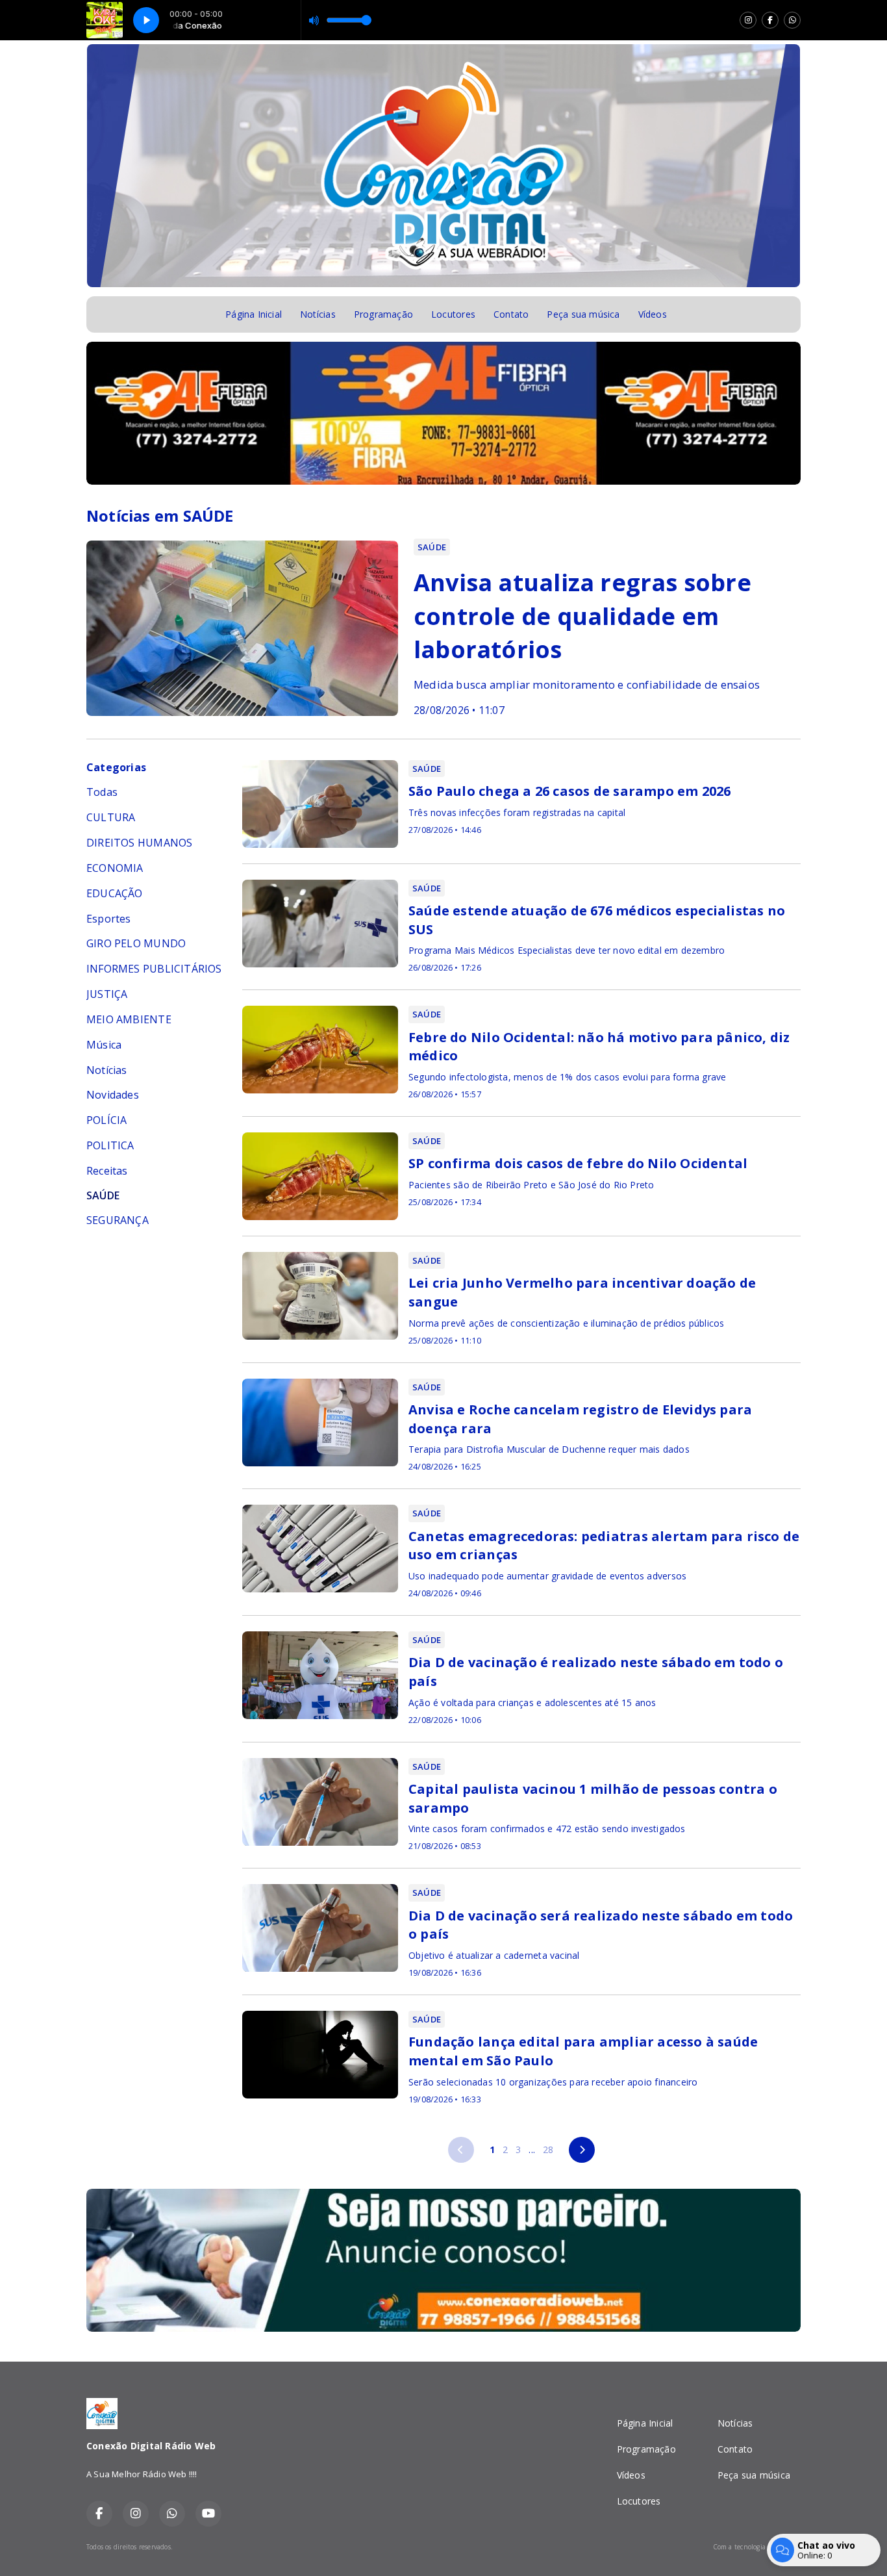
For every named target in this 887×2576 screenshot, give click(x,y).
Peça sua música (583, 314)
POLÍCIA (106, 1120)
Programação (383, 314)
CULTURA (111, 817)
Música (104, 1045)
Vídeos (653, 314)
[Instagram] (748, 20)
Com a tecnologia (739, 2547)
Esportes (109, 919)
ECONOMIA (115, 868)
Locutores (453, 314)
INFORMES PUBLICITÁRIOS (154, 969)
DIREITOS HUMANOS (139, 843)
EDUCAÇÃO (115, 893)
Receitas (107, 1171)
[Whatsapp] (792, 20)
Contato (511, 314)
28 (548, 2149)
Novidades (113, 1095)
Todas (102, 792)
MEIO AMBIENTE (129, 1019)
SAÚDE (103, 1196)
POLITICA (110, 1145)
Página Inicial (254, 314)
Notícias (318, 314)
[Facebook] (770, 20)
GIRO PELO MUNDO (136, 943)
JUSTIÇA (107, 994)
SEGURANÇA (118, 1220)
